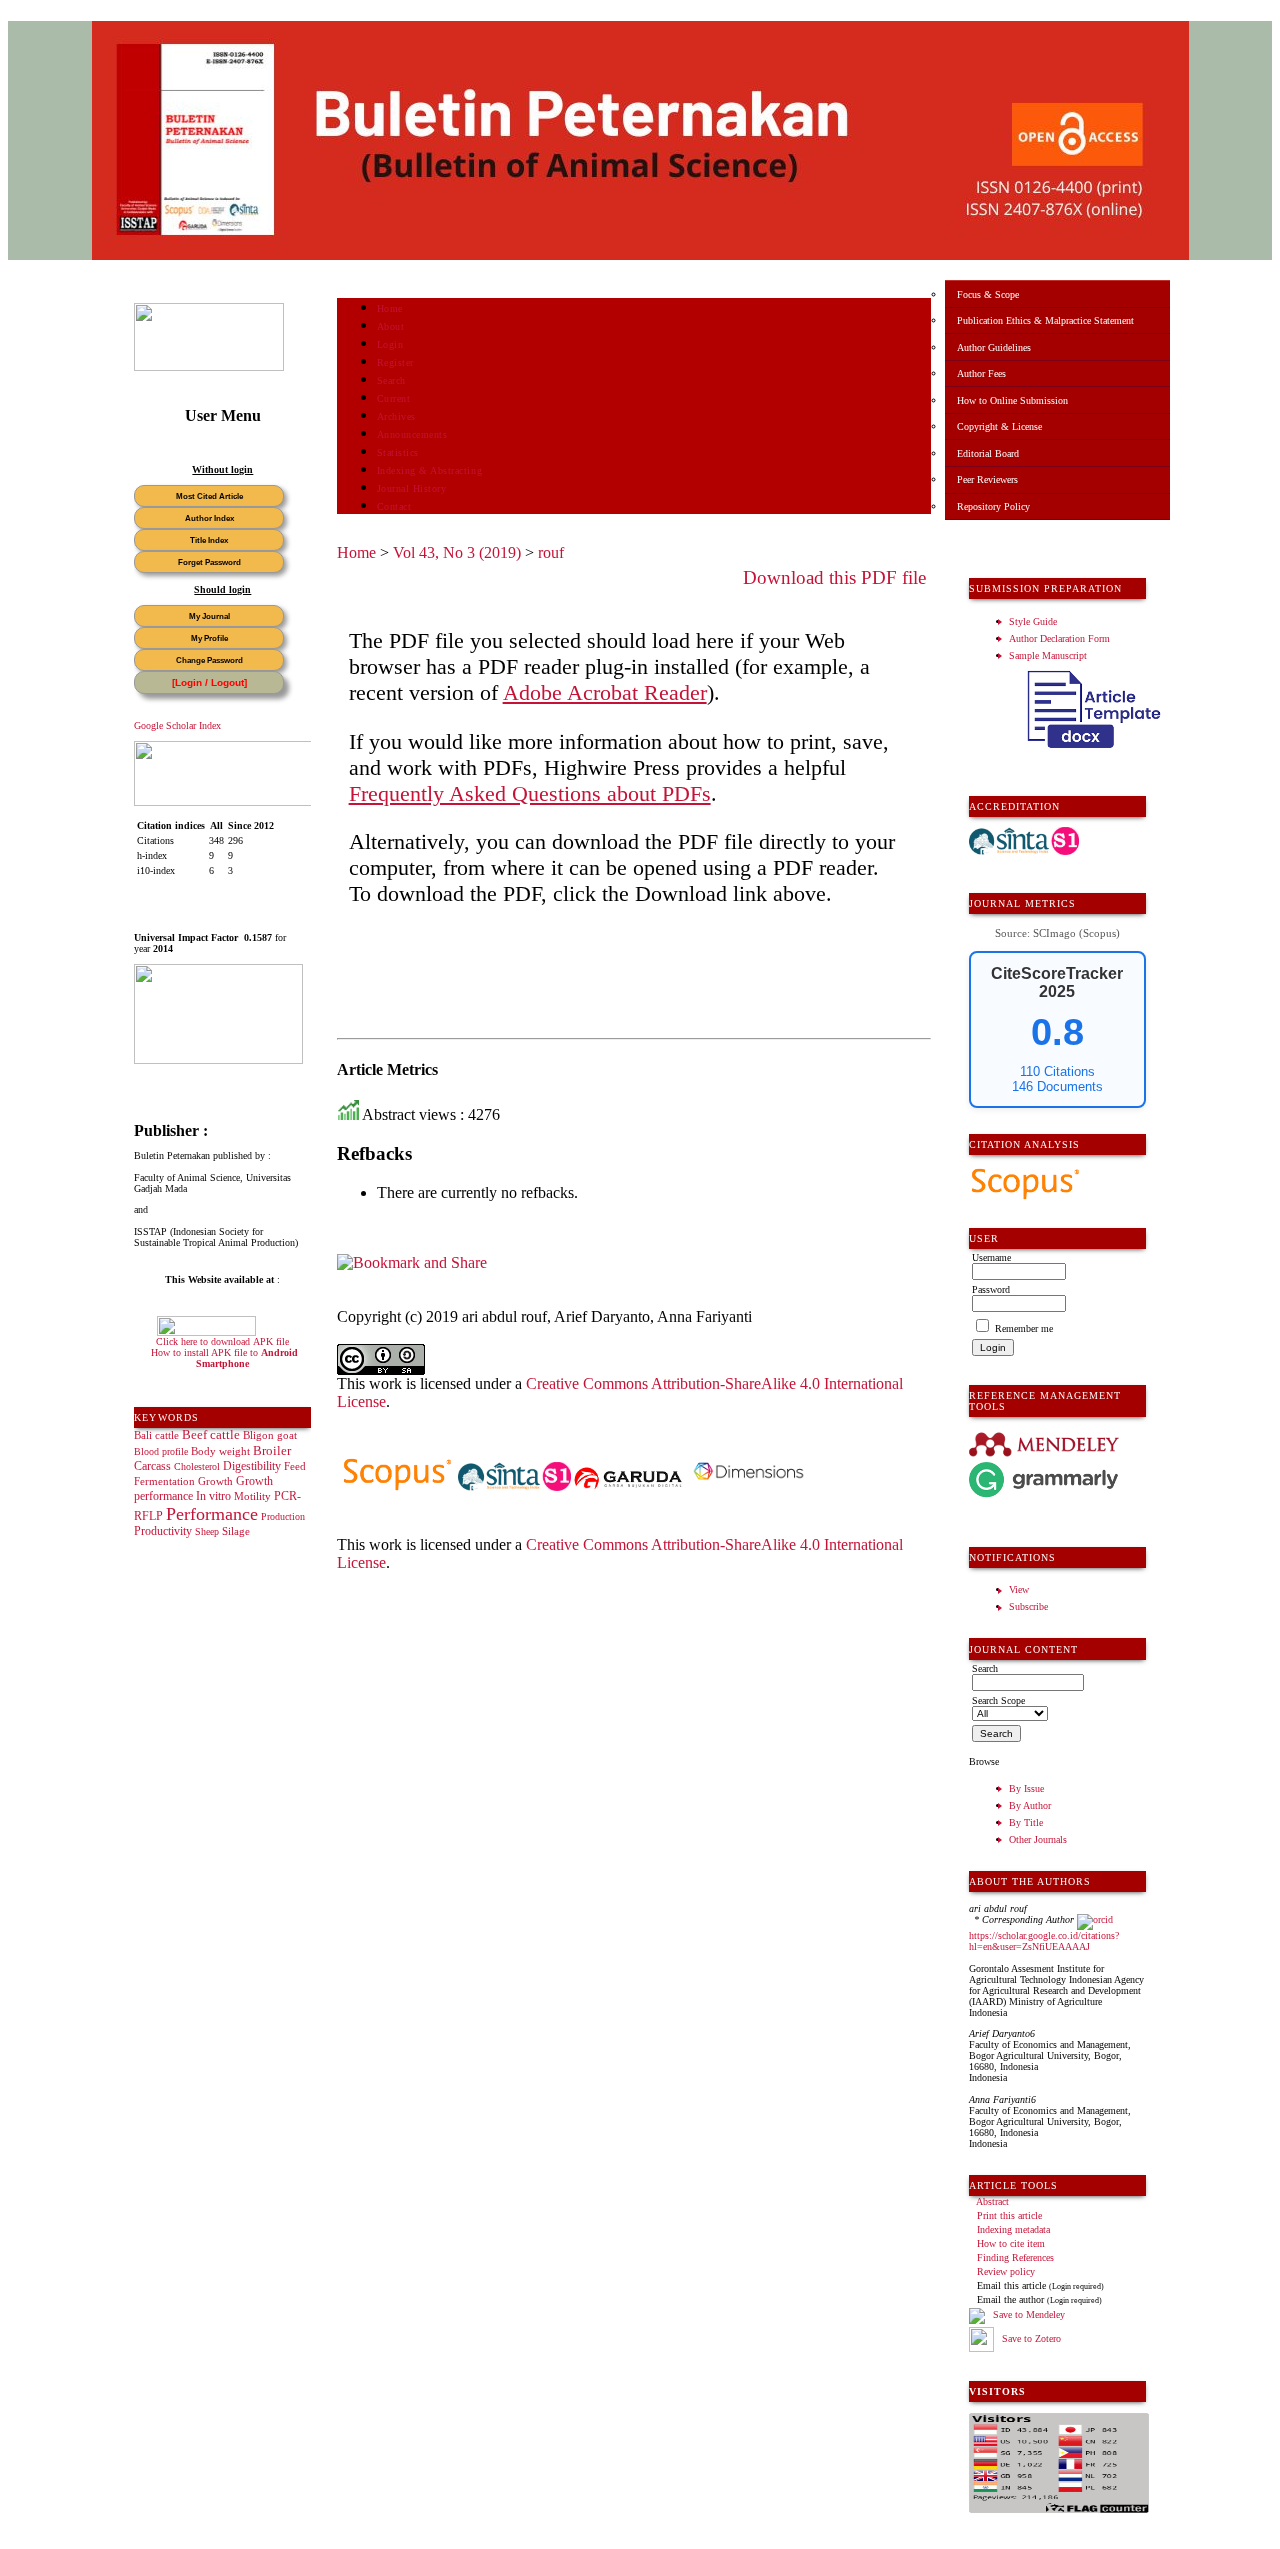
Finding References (1015, 2257)
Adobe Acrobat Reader (605, 692)
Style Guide (1033, 621)
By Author (1030, 1805)
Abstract (992, 2201)
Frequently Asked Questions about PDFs (530, 793)
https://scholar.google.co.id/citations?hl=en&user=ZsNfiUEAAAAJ (1044, 1941)
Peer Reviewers (987, 479)
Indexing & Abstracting (429, 470)
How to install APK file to (224, 1358)
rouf (551, 552)
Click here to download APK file (222, 1341)
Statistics (398, 452)
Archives (396, 416)
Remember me (1024, 1328)
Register (395, 362)
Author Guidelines (994, 347)
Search (391, 380)
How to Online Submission (1012, 400)
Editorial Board (988, 453)
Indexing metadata (1013, 2229)
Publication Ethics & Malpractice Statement (1045, 320)
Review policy (1006, 2271)
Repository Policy (993, 506)
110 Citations (1057, 1071)
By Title (1026, 1822)
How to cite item (1011, 2243)
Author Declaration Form (1059, 638)
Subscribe (1028, 1606)
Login (390, 344)
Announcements (412, 434)
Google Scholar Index (177, 725)
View (1019, 1589)
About (391, 326)
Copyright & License (999, 426)
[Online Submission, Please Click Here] (209, 367)
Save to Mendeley (1029, 2314)
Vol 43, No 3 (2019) (457, 552)
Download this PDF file (834, 577)
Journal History (412, 488)
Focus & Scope (988, 294)
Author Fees (981, 373)
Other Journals (1038, 1839)
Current (394, 398)
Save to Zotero (1030, 2338)
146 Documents (1057, 1086)
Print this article (1009, 2215)
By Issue (1026, 1788)
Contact (394, 506)
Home (390, 308)
